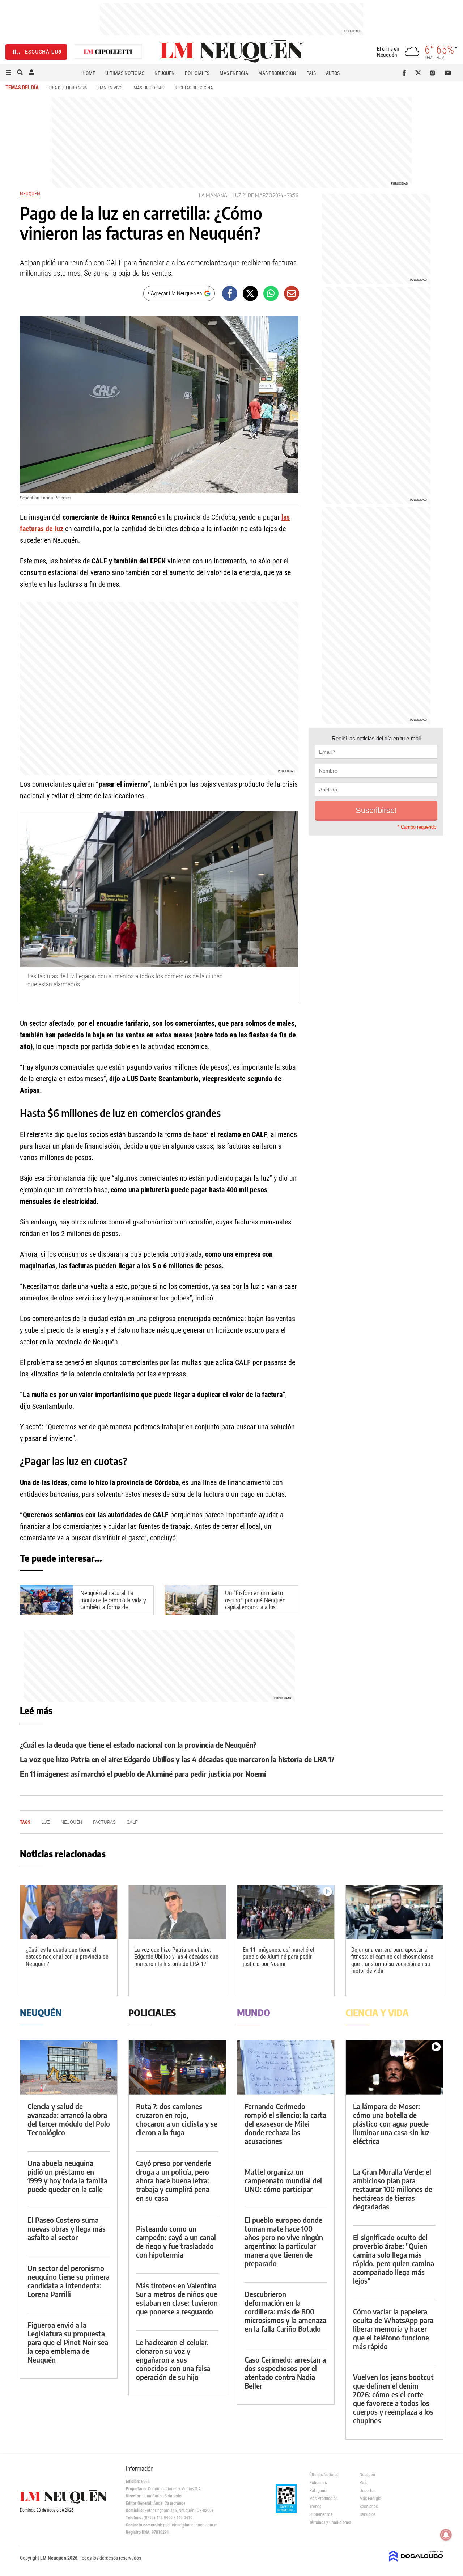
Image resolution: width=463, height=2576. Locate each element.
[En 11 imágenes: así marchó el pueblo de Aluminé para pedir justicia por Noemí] (286, 1912)
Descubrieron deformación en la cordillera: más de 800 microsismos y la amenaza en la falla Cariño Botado (285, 2311)
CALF (132, 1822)
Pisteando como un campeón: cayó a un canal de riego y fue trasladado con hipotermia (176, 2241)
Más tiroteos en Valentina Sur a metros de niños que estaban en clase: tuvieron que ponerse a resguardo (177, 2298)
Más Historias (149, 88)
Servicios (368, 2514)
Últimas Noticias (125, 73)
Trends (315, 2507)
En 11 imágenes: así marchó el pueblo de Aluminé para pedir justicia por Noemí (143, 1774)
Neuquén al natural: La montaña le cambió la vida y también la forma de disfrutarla (113, 1603)
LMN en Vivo (110, 88)
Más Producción (277, 73)
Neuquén (165, 73)
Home (89, 73)
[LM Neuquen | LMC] (108, 52)
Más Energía (234, 73)
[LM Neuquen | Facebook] (406, 73)
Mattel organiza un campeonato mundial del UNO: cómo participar (283, 2180)
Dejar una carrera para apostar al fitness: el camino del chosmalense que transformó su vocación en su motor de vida (392, 1960)
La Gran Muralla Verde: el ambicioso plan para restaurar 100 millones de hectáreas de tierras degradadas (393, 2189)
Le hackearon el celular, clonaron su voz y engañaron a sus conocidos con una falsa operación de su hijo (173, 2359)
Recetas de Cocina (194, 88)
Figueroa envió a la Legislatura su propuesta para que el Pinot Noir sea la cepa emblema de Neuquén (68, 2342)
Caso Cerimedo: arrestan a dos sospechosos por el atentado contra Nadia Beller (285, 2372)
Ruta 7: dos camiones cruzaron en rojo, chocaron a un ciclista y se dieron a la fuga (177, 2119)
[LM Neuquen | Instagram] (434, 73)
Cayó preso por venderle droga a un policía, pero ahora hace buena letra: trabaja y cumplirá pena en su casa (174, 2180)
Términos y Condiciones (329, 2522)
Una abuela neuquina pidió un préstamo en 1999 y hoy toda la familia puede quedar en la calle (67, 2176)
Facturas (104, 1822)
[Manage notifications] (446, 2535)
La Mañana (213, 195)
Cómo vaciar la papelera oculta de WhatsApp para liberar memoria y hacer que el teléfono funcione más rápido (393, 2329)
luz (237, 195)
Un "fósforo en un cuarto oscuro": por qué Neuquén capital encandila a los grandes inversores (255, 1603)
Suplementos (321, 2514)
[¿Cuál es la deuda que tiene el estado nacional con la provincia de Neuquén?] (69, 1912)
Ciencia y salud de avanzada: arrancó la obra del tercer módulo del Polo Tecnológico (69, 2119)
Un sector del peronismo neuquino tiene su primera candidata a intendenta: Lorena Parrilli (69, 2281)
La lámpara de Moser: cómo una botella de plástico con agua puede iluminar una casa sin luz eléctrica (391, 2124)
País (311, 73)
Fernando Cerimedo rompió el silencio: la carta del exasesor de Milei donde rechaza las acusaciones (285, 2124)
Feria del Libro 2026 (67, 88)
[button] (8, 73)
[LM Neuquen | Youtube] (448, 73)
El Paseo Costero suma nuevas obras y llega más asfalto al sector (67, 2228)
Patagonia (318, 2491)
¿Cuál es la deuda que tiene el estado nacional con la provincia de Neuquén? (138, 1745)
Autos (333, 73)
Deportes (368, 2491)
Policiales (197, 73)
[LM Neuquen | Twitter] (420, 73)
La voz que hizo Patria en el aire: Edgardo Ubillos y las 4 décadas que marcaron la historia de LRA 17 (177, 1759)
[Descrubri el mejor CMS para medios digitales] (416, 2562)
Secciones (369, 2507)
